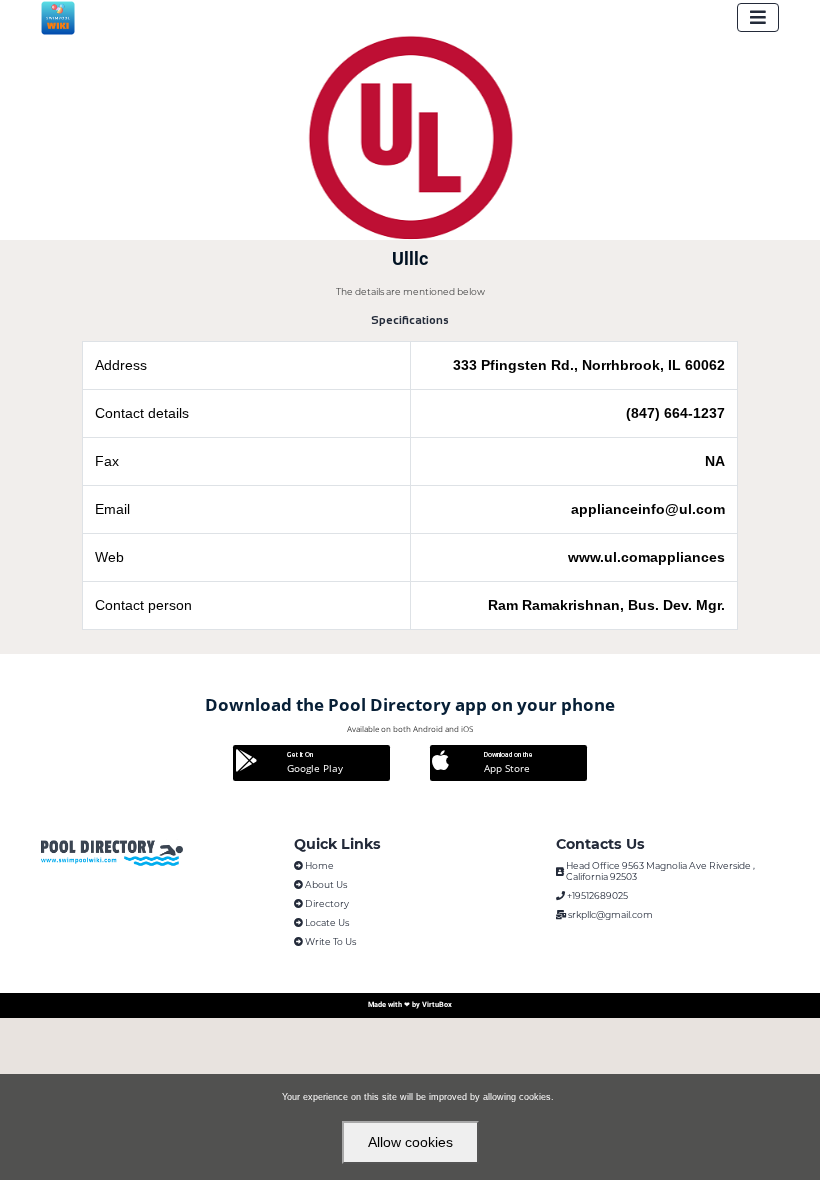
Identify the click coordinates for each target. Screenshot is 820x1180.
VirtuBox (437, 1004)
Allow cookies (410, 1142)
